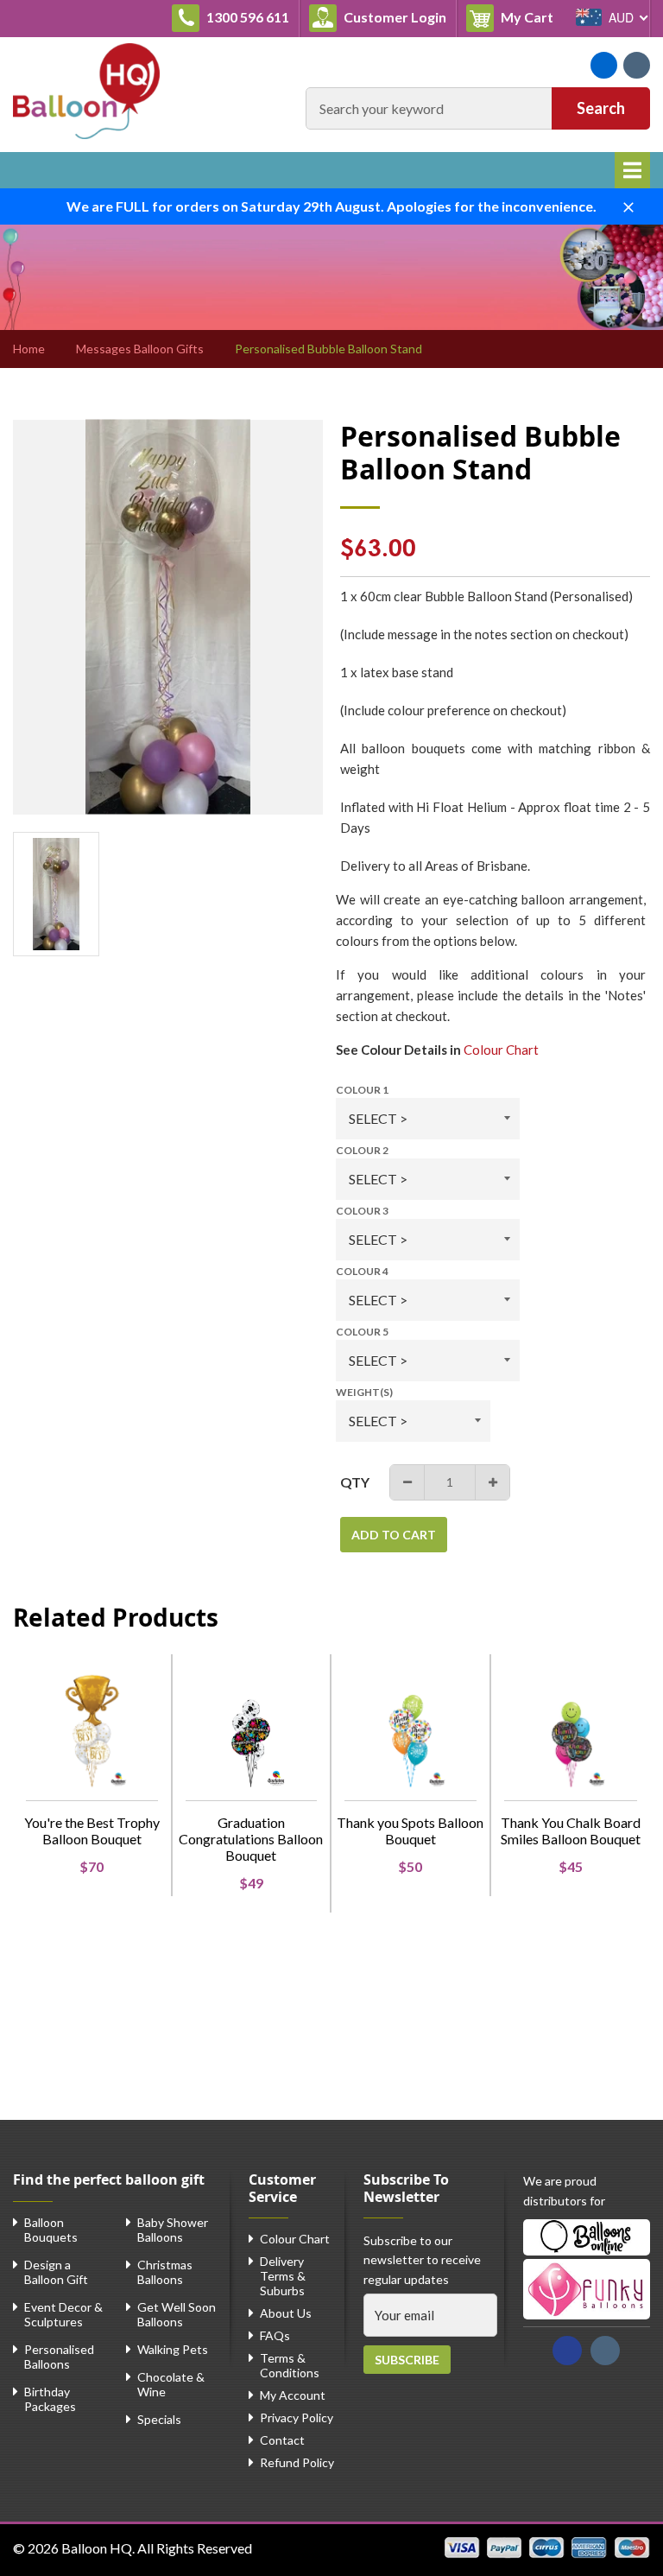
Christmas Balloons (165, 2272)
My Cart (530, 16)
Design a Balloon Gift (56, 2272)
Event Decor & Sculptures (63, 2314)
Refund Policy (297, 2462)
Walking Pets (173, 2349)
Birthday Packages (50, 2399)
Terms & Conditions (290, 2365)
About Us (286, 2313)
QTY (355, 1482)
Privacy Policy (297, 2417)
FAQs (275, 2335)
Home (29, 349)
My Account (293, 2395)
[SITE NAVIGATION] (632, 170)
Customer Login (394, 17)
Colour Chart (501, 1050)
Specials (159, 2419)
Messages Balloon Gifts (140, 349)
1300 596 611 (246, 17)
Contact (282, 2440)
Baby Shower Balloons (173, 2230)
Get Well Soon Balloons (177, 2314)
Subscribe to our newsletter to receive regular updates (422, 2260)
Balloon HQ (97, 2548)
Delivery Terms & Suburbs (283, 2276)
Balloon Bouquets (51, 2230)
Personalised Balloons (59, 2357)
